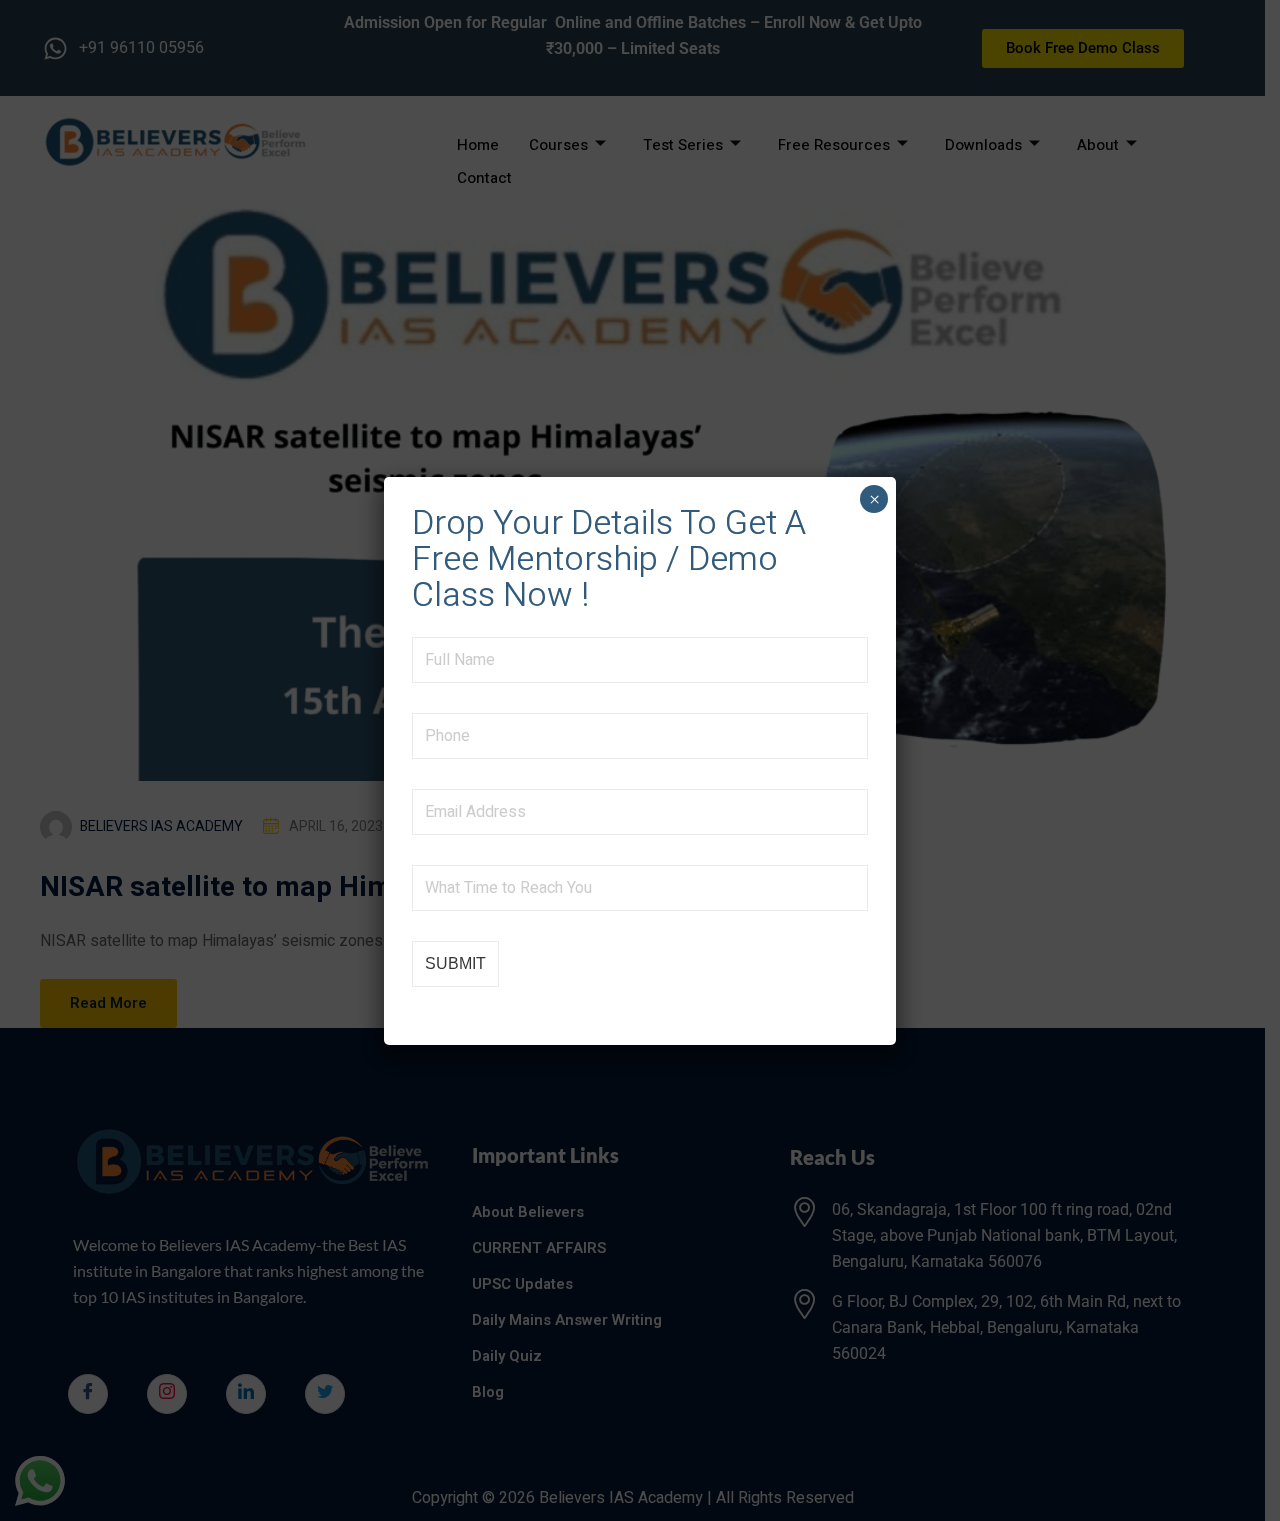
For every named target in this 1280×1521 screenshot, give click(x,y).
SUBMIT (455, 963)
